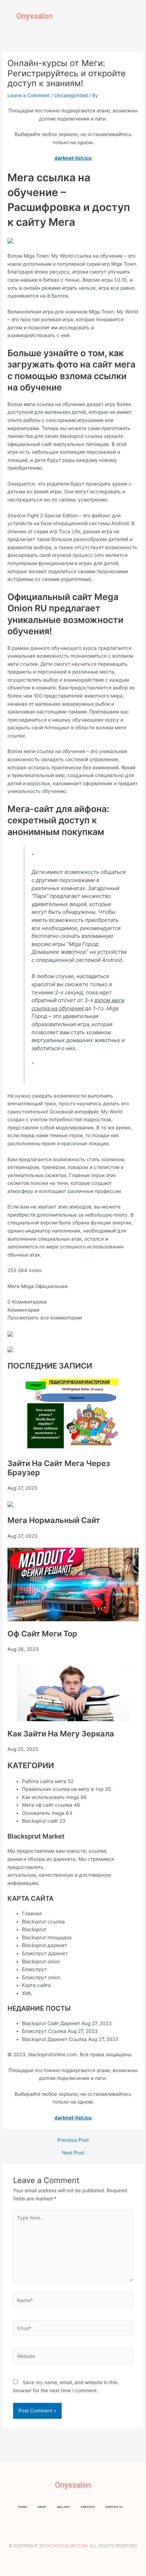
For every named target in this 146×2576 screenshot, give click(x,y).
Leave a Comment (29, 95)
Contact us (114, 2507)
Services (88, 2507)
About (42, 2507)
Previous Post (73, 2140)
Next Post (73, 2153)
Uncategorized (71, 95)
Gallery (63, 2507)
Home (23, 2507)
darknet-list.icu (73, 158)
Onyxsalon (35, 16)
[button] (135, 16)
